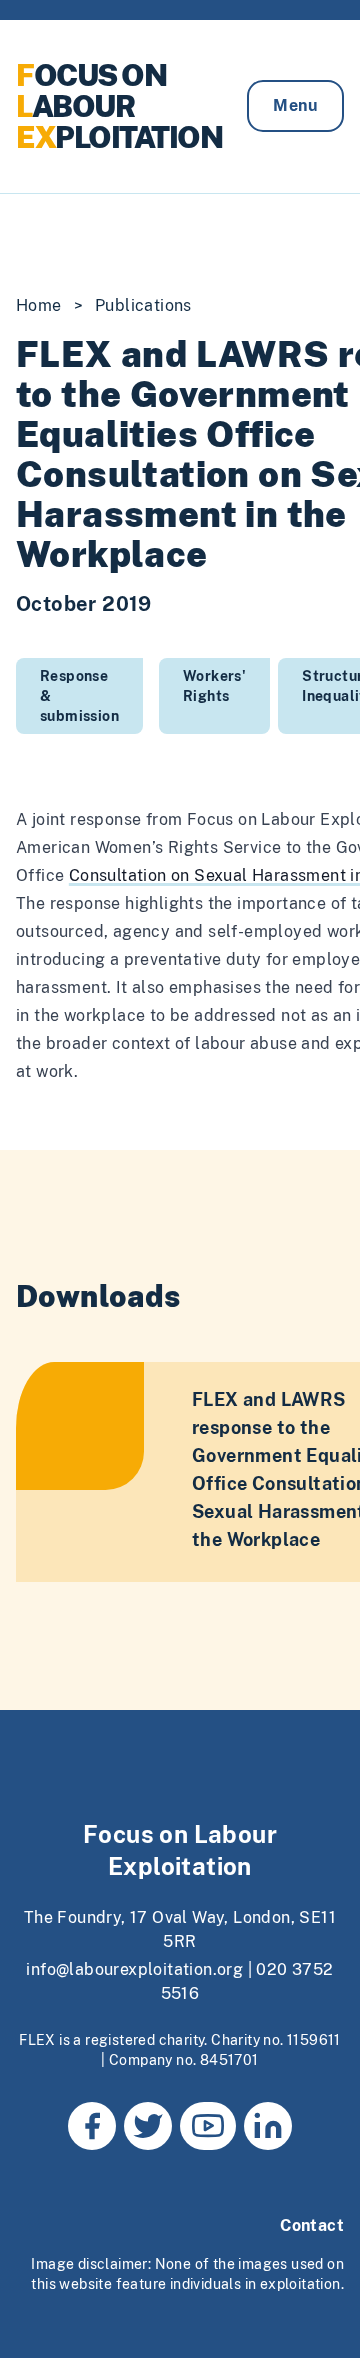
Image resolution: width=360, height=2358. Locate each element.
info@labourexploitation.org (134, 1969)
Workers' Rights (214, 686)
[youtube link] (208, 2126)
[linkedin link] (268, 2126)
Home (39, 305)
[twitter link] (148, 2126)
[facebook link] (92, 2126)
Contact (312, 2225)
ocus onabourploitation (119, 106)
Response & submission (79, 696)
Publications (143, 305)
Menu (295, 105)
